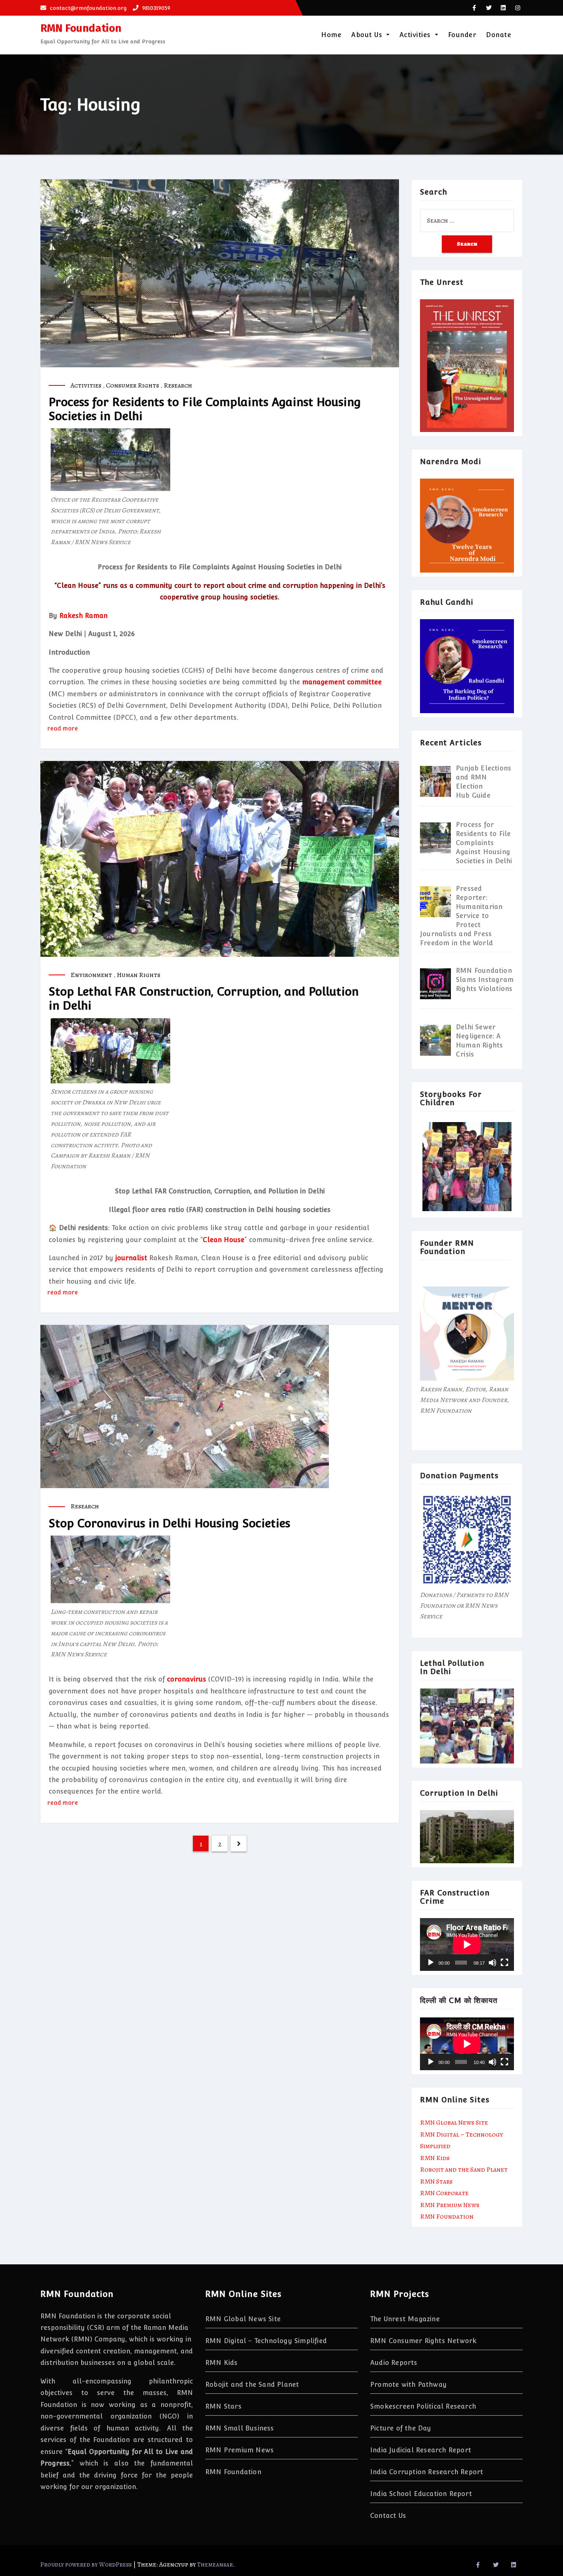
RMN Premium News (450, 2205)
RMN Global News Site (454, 2123)
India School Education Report (421, 2494)
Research (178, 385)
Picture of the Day (401, 2428)
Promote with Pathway (408, 2385)
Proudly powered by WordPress (87, 2564)
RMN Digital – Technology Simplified (266, 2341)
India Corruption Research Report (427, 2472)
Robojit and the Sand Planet (464, 2170)
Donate (498, 35)
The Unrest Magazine (405, 2319)
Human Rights (138, 975)
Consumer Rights (133, 385)
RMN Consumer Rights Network (423, 2341)
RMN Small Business (240, 2428)
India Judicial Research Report (421, 2450)
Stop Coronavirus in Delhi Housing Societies (169, 1523)
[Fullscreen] (504, 1963)
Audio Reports (394, 2363)
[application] (467, 1944)
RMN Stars (436, 2181)
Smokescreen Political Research (423, 2406)
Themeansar (215, 2564)
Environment (91, 975)
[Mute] (493, 1963)
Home (331, 35)
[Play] (431, 1963)
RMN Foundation (81, 28)
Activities (416, 35)
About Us (368, 35)
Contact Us (388, 2516)
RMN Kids (435, 2158)
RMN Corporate (444, 2193)
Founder (462, 35)
